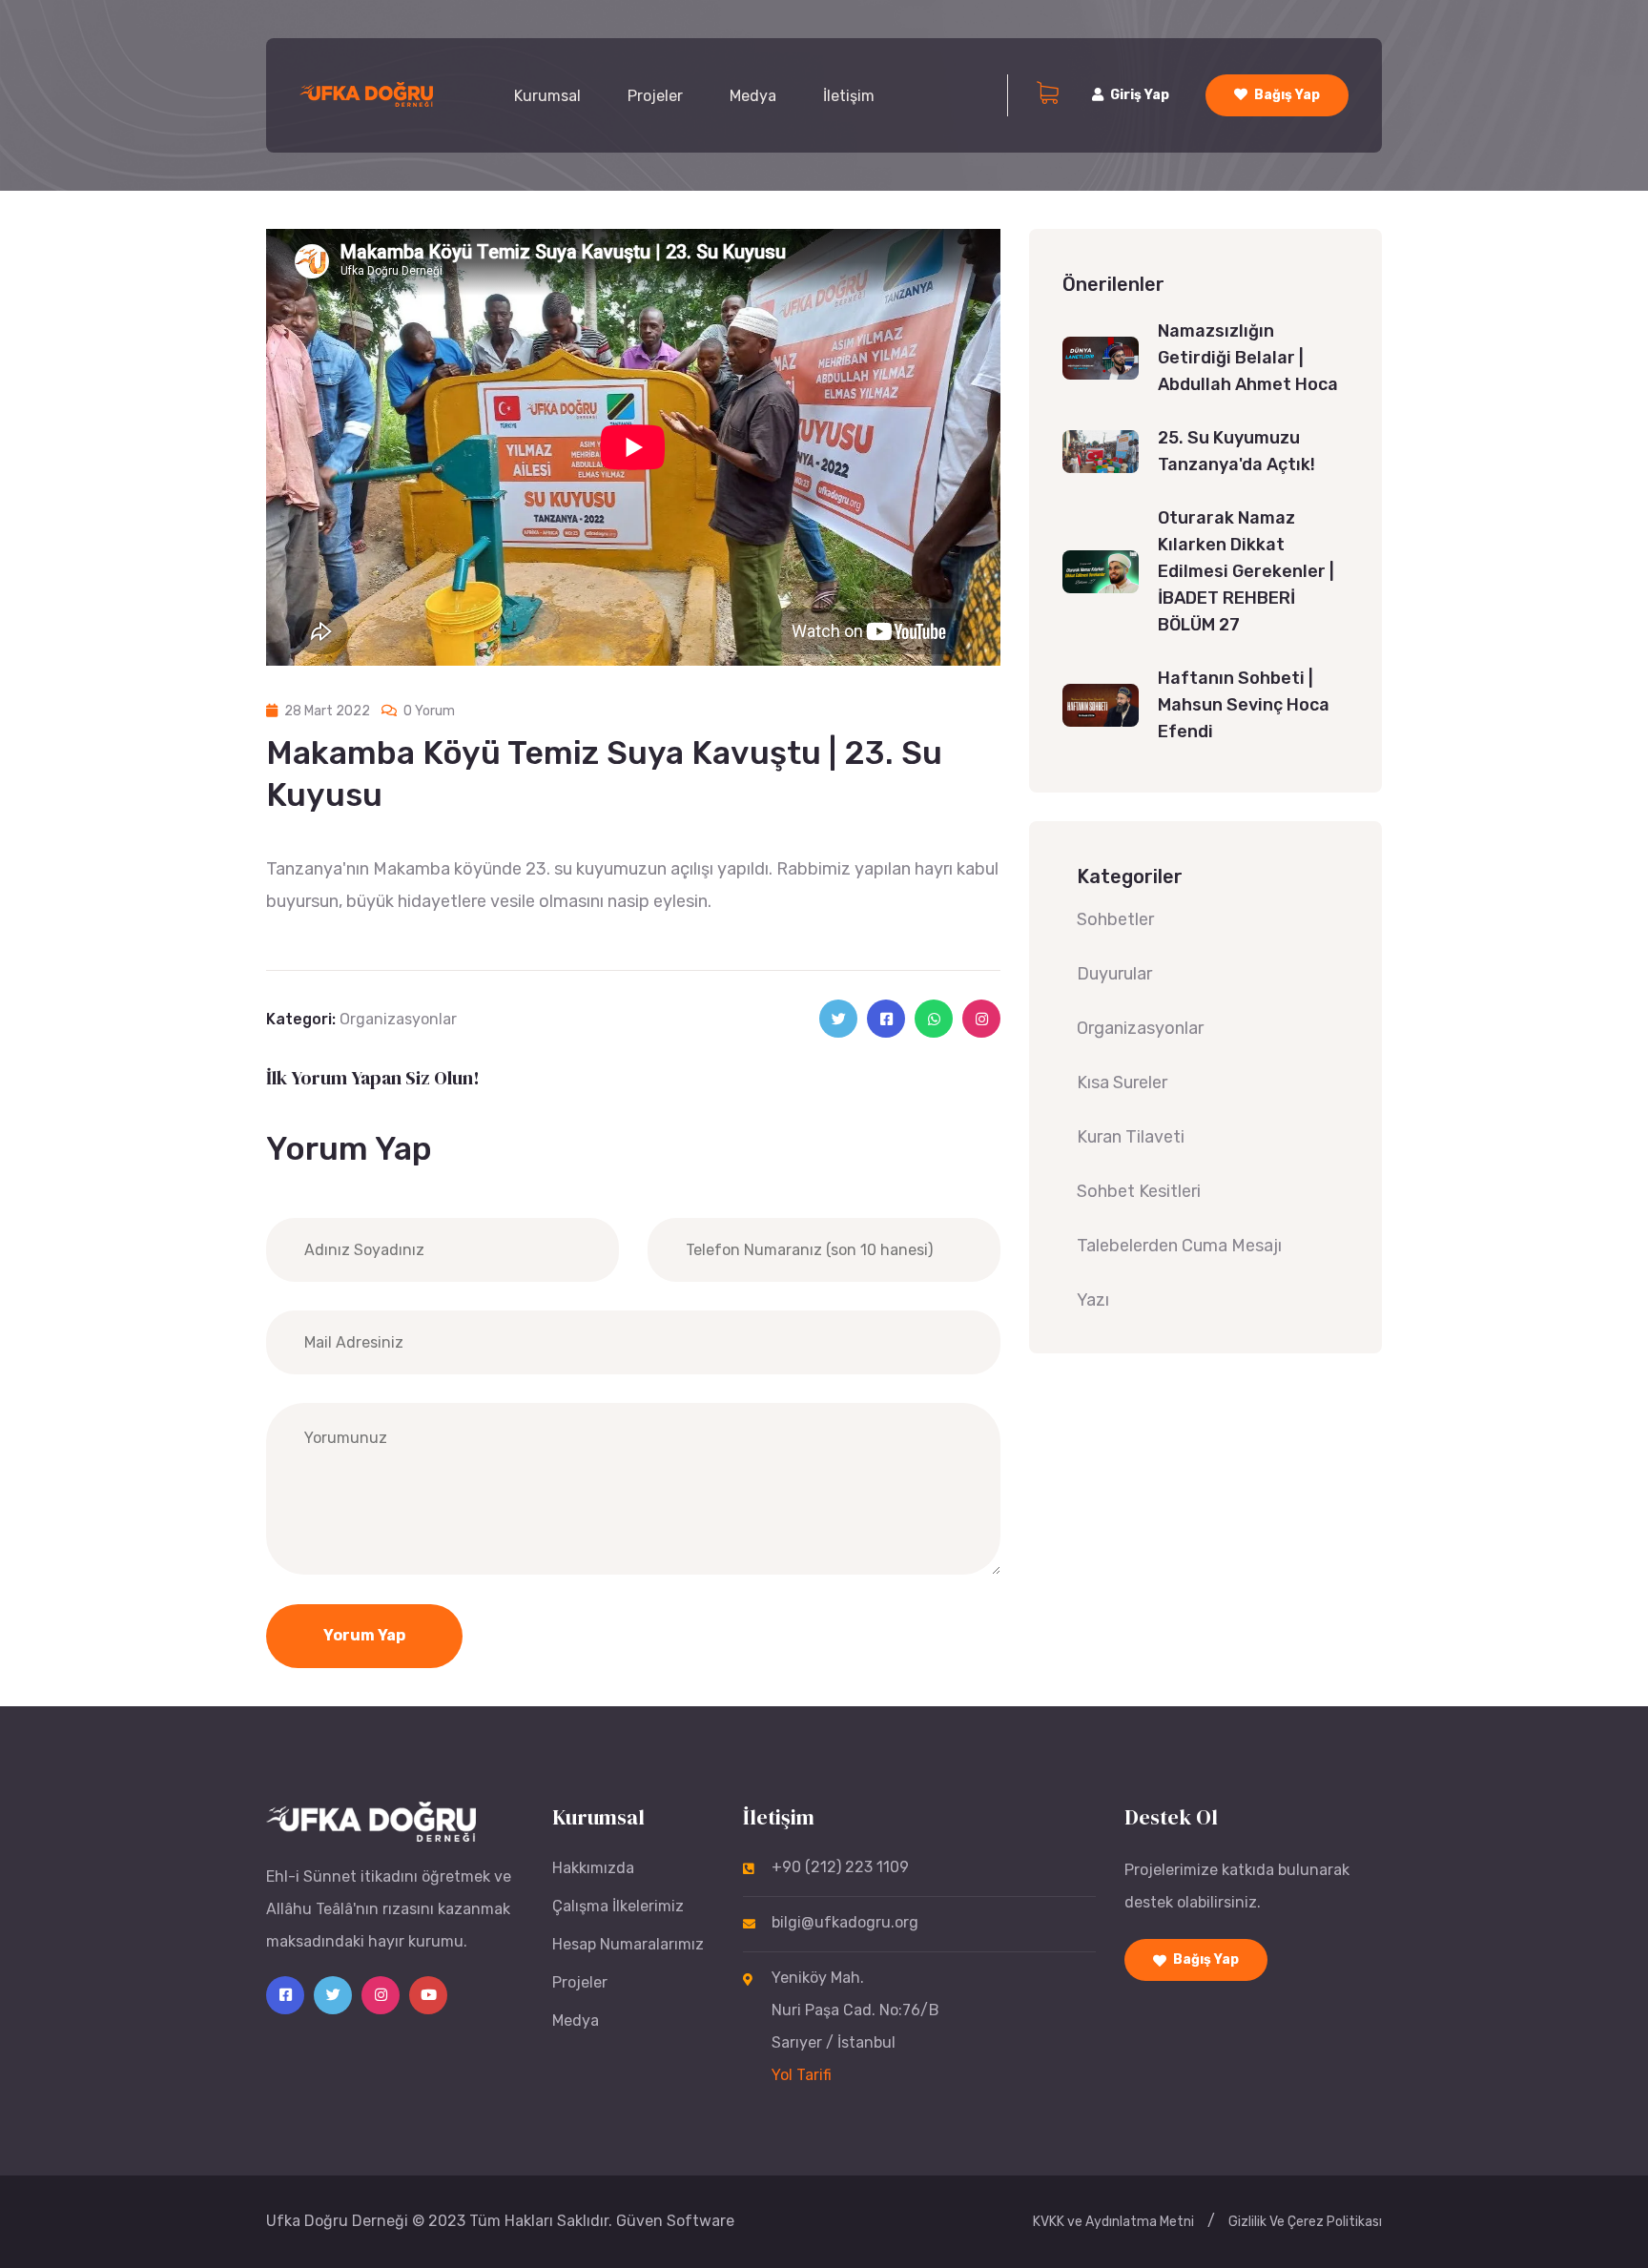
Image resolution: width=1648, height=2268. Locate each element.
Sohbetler (1115, 919)
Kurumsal (547, 96)
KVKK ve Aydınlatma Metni (1113, 2222)
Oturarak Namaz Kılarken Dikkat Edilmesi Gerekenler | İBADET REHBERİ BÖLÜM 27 (1246, 571)
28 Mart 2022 (326, 711)
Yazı (1093, 1300)
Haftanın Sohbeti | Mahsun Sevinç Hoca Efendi (1244, 705)
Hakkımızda (593, 1868)
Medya (753, 96)
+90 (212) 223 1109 (840, 1867)
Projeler (655, 96)
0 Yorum (428, 711)
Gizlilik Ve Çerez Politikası (1305, 2222)
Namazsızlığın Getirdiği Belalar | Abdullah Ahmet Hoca (1248, 358)
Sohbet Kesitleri (1139, 1191)
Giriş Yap (1140, 95)
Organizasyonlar (398, 1019)
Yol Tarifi (802, 2075)
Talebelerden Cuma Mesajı (1179, 1246)
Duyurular (1114, 974)
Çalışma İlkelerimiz (618, 1906)
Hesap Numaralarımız (628, 1944)
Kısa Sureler (1122, 1082)
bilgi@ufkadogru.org (845, 1922)
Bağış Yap (1287, 95)
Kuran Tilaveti (1131, 1137)
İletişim (849, 96)
